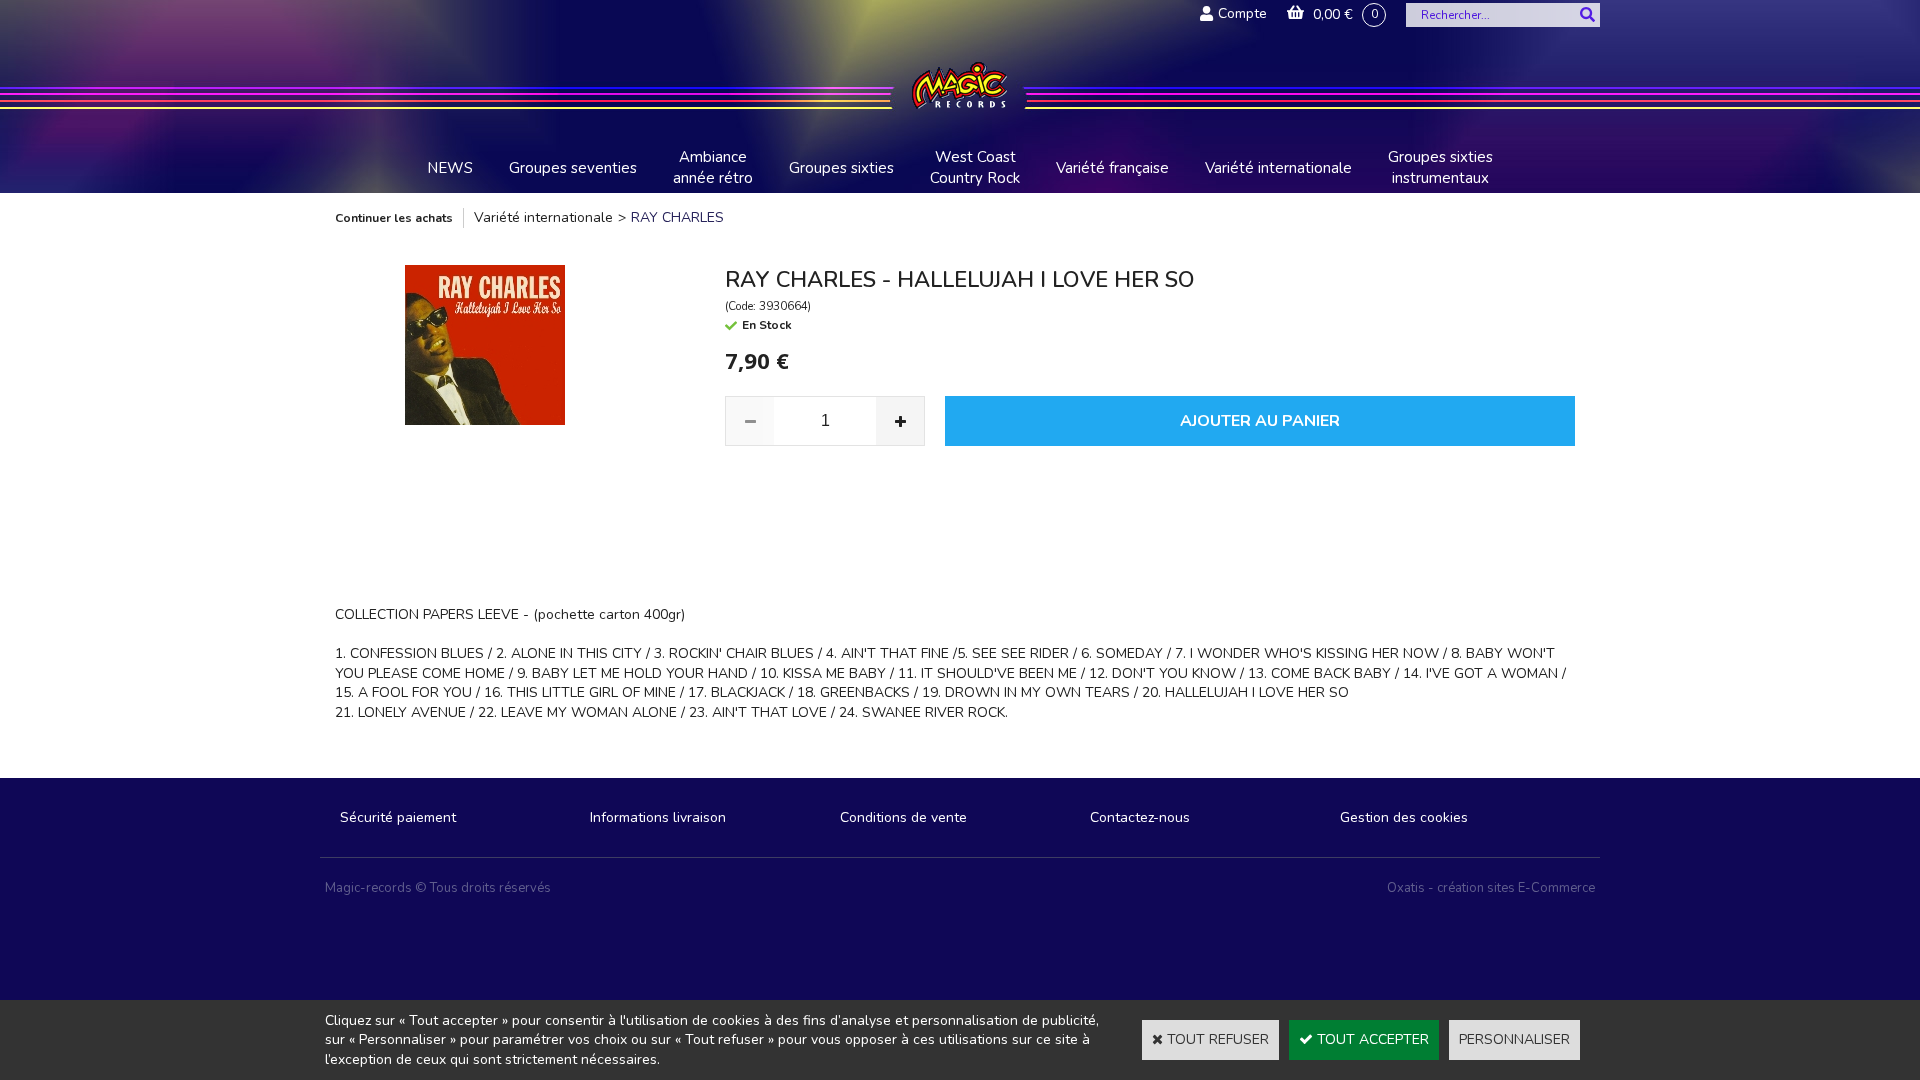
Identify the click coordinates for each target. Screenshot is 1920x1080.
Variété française (1112, 168)
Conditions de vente (903, 817)
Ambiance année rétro (713, 167)
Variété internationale (1278, 168)
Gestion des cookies (1404, 817)
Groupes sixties (841, 168)
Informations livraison (658, 817)
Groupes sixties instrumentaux (1440, 167)
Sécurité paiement (398, 817)
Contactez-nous (1140, 817)
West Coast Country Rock (975, 167)
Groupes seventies (573, 168)
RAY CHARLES (677, 217)
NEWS (450, 168)
